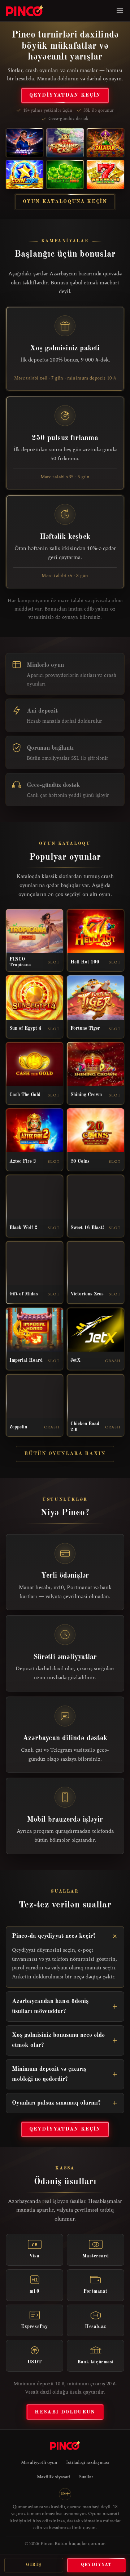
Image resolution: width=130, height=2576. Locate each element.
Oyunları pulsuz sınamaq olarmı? (56, 2103)
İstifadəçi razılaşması (88, 2462)
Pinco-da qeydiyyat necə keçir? (54, 1936)
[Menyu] (120, 11)
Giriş (34, 2565)
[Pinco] (25, 11)
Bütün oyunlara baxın (65, 1454)
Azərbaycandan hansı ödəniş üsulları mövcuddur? (50, 2006)
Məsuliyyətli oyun (39, 2462)
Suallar (86, 2477)
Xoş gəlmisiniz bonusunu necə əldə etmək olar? (58, 2040)
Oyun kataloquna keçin (65, 201)
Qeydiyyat (96, 2565)
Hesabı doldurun (65, 2412)
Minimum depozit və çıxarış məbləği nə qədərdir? (49, 2074)
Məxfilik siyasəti (54, 2477)
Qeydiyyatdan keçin (65, 95)
